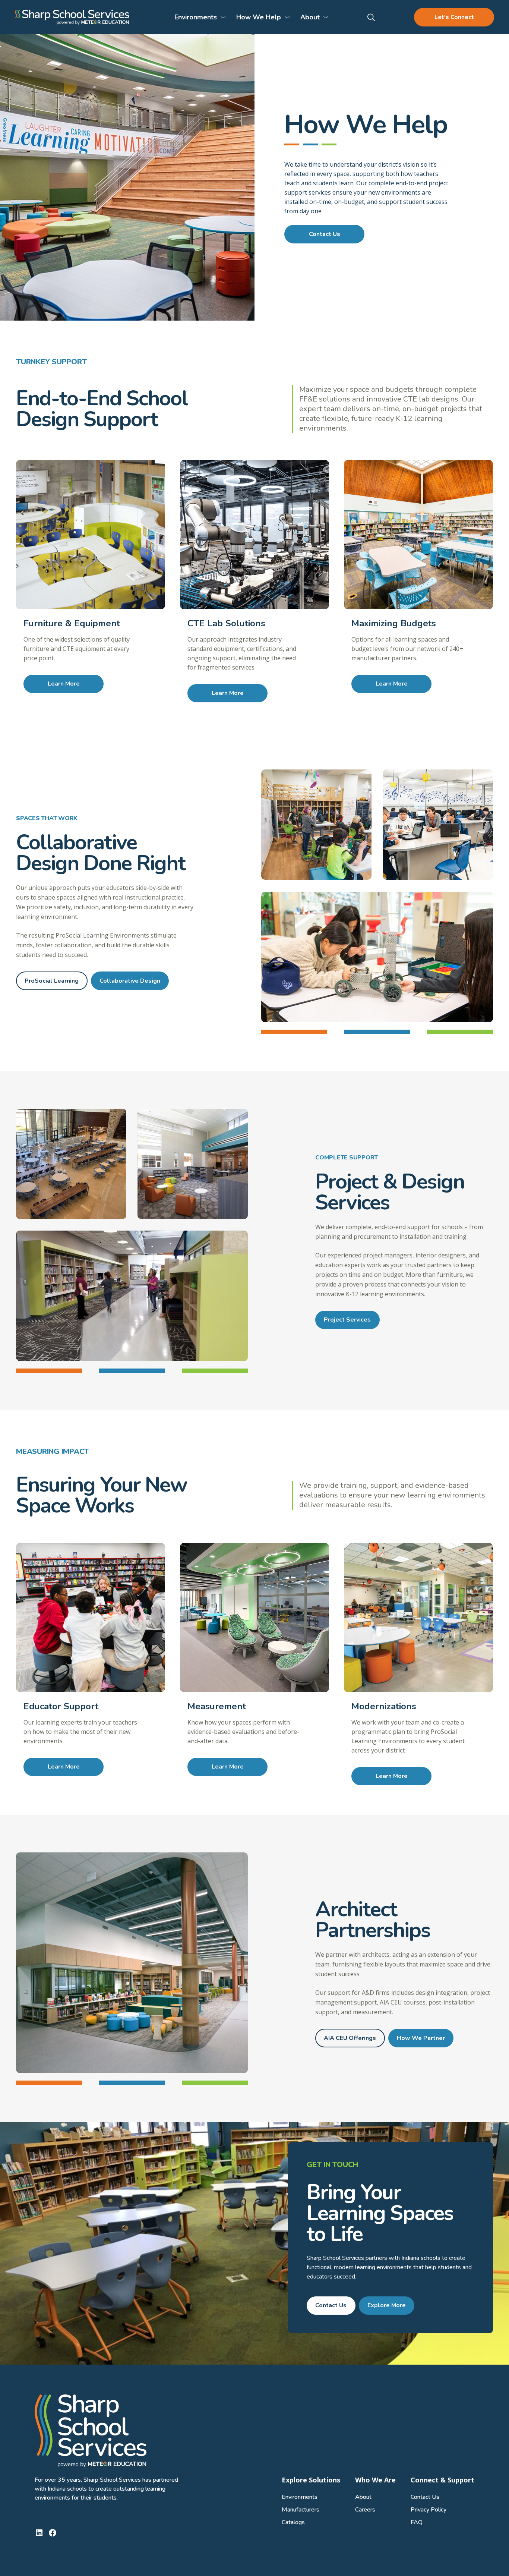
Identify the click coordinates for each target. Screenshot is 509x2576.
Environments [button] (196, 17)
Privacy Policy (429, 2510)
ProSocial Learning (52, 981)
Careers (365, 2510)
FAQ (417, 2522)
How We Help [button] (259, 17)
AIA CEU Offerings (350, 2038)
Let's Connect (454, 17)
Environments (300, 2497)
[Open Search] (372, 17)
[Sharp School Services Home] (72, 17)
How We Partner (421, 2038)
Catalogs (293, 2522)
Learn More (64, 684)
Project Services (347, 1320)
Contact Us (325, 234)
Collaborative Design (130, 981)
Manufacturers (301, 2510)
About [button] (310, 17)
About (363, 2497)
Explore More (387, 2305)
